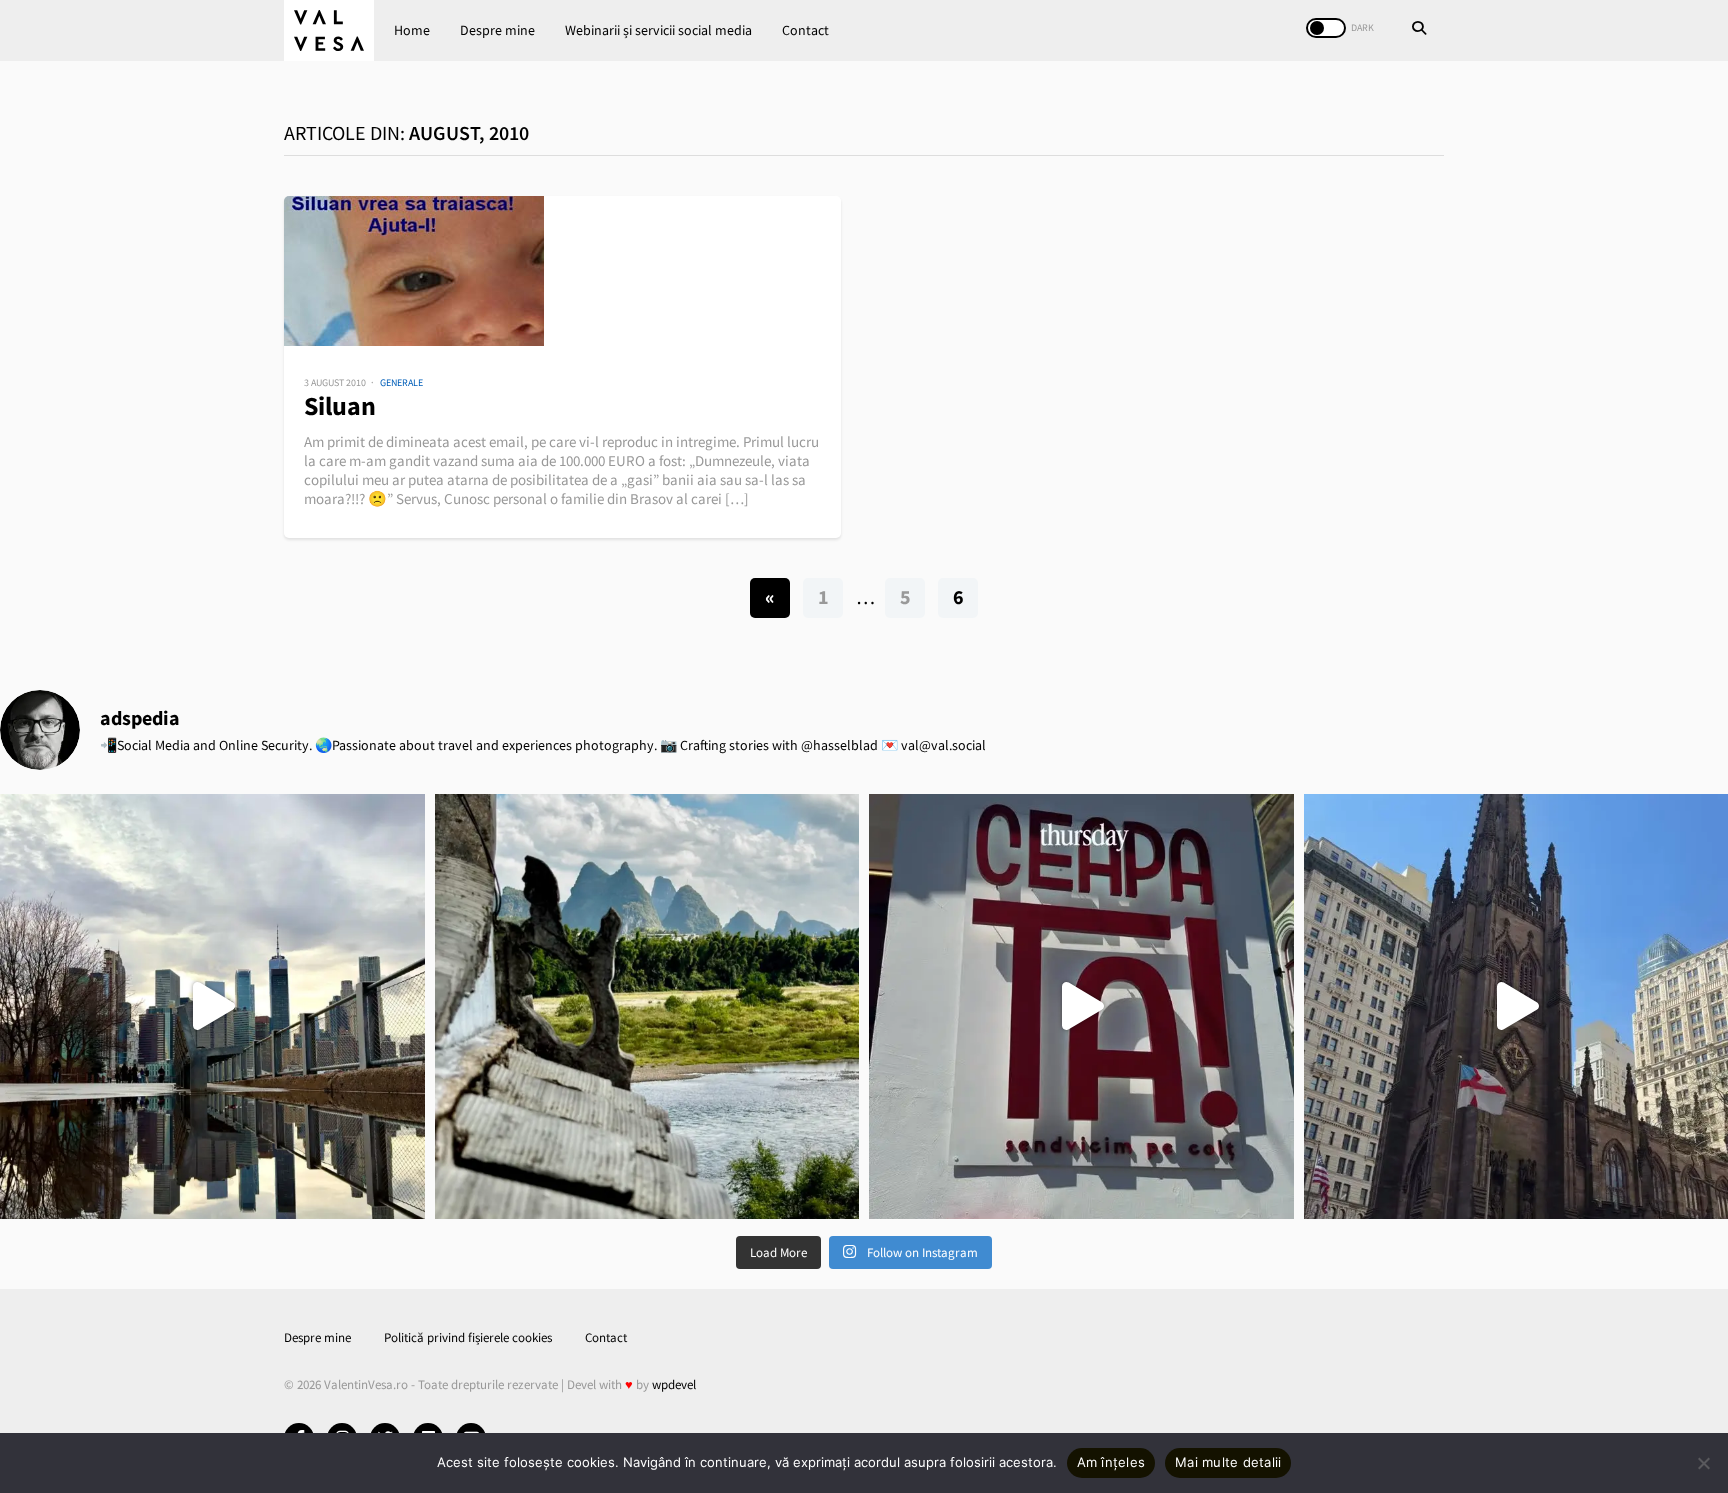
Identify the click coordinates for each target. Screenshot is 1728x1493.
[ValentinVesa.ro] (329, 30)
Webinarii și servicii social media (658, 30)
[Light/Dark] (1326, 28)
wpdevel (674, 1384)
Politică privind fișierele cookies (468, 1337)
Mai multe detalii (1228, 1462)
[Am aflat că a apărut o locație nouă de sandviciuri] (1081, 1006)
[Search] (1419, 30)
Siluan (340, 405)
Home (412, 30)
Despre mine (497, 30)
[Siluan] (562, 271)
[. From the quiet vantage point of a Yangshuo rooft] (647, 1006)
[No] (1703, 1463)
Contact (805, 30)
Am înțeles (1111, 1462)
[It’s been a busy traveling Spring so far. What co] (212, 1006)
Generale (401, 382)
